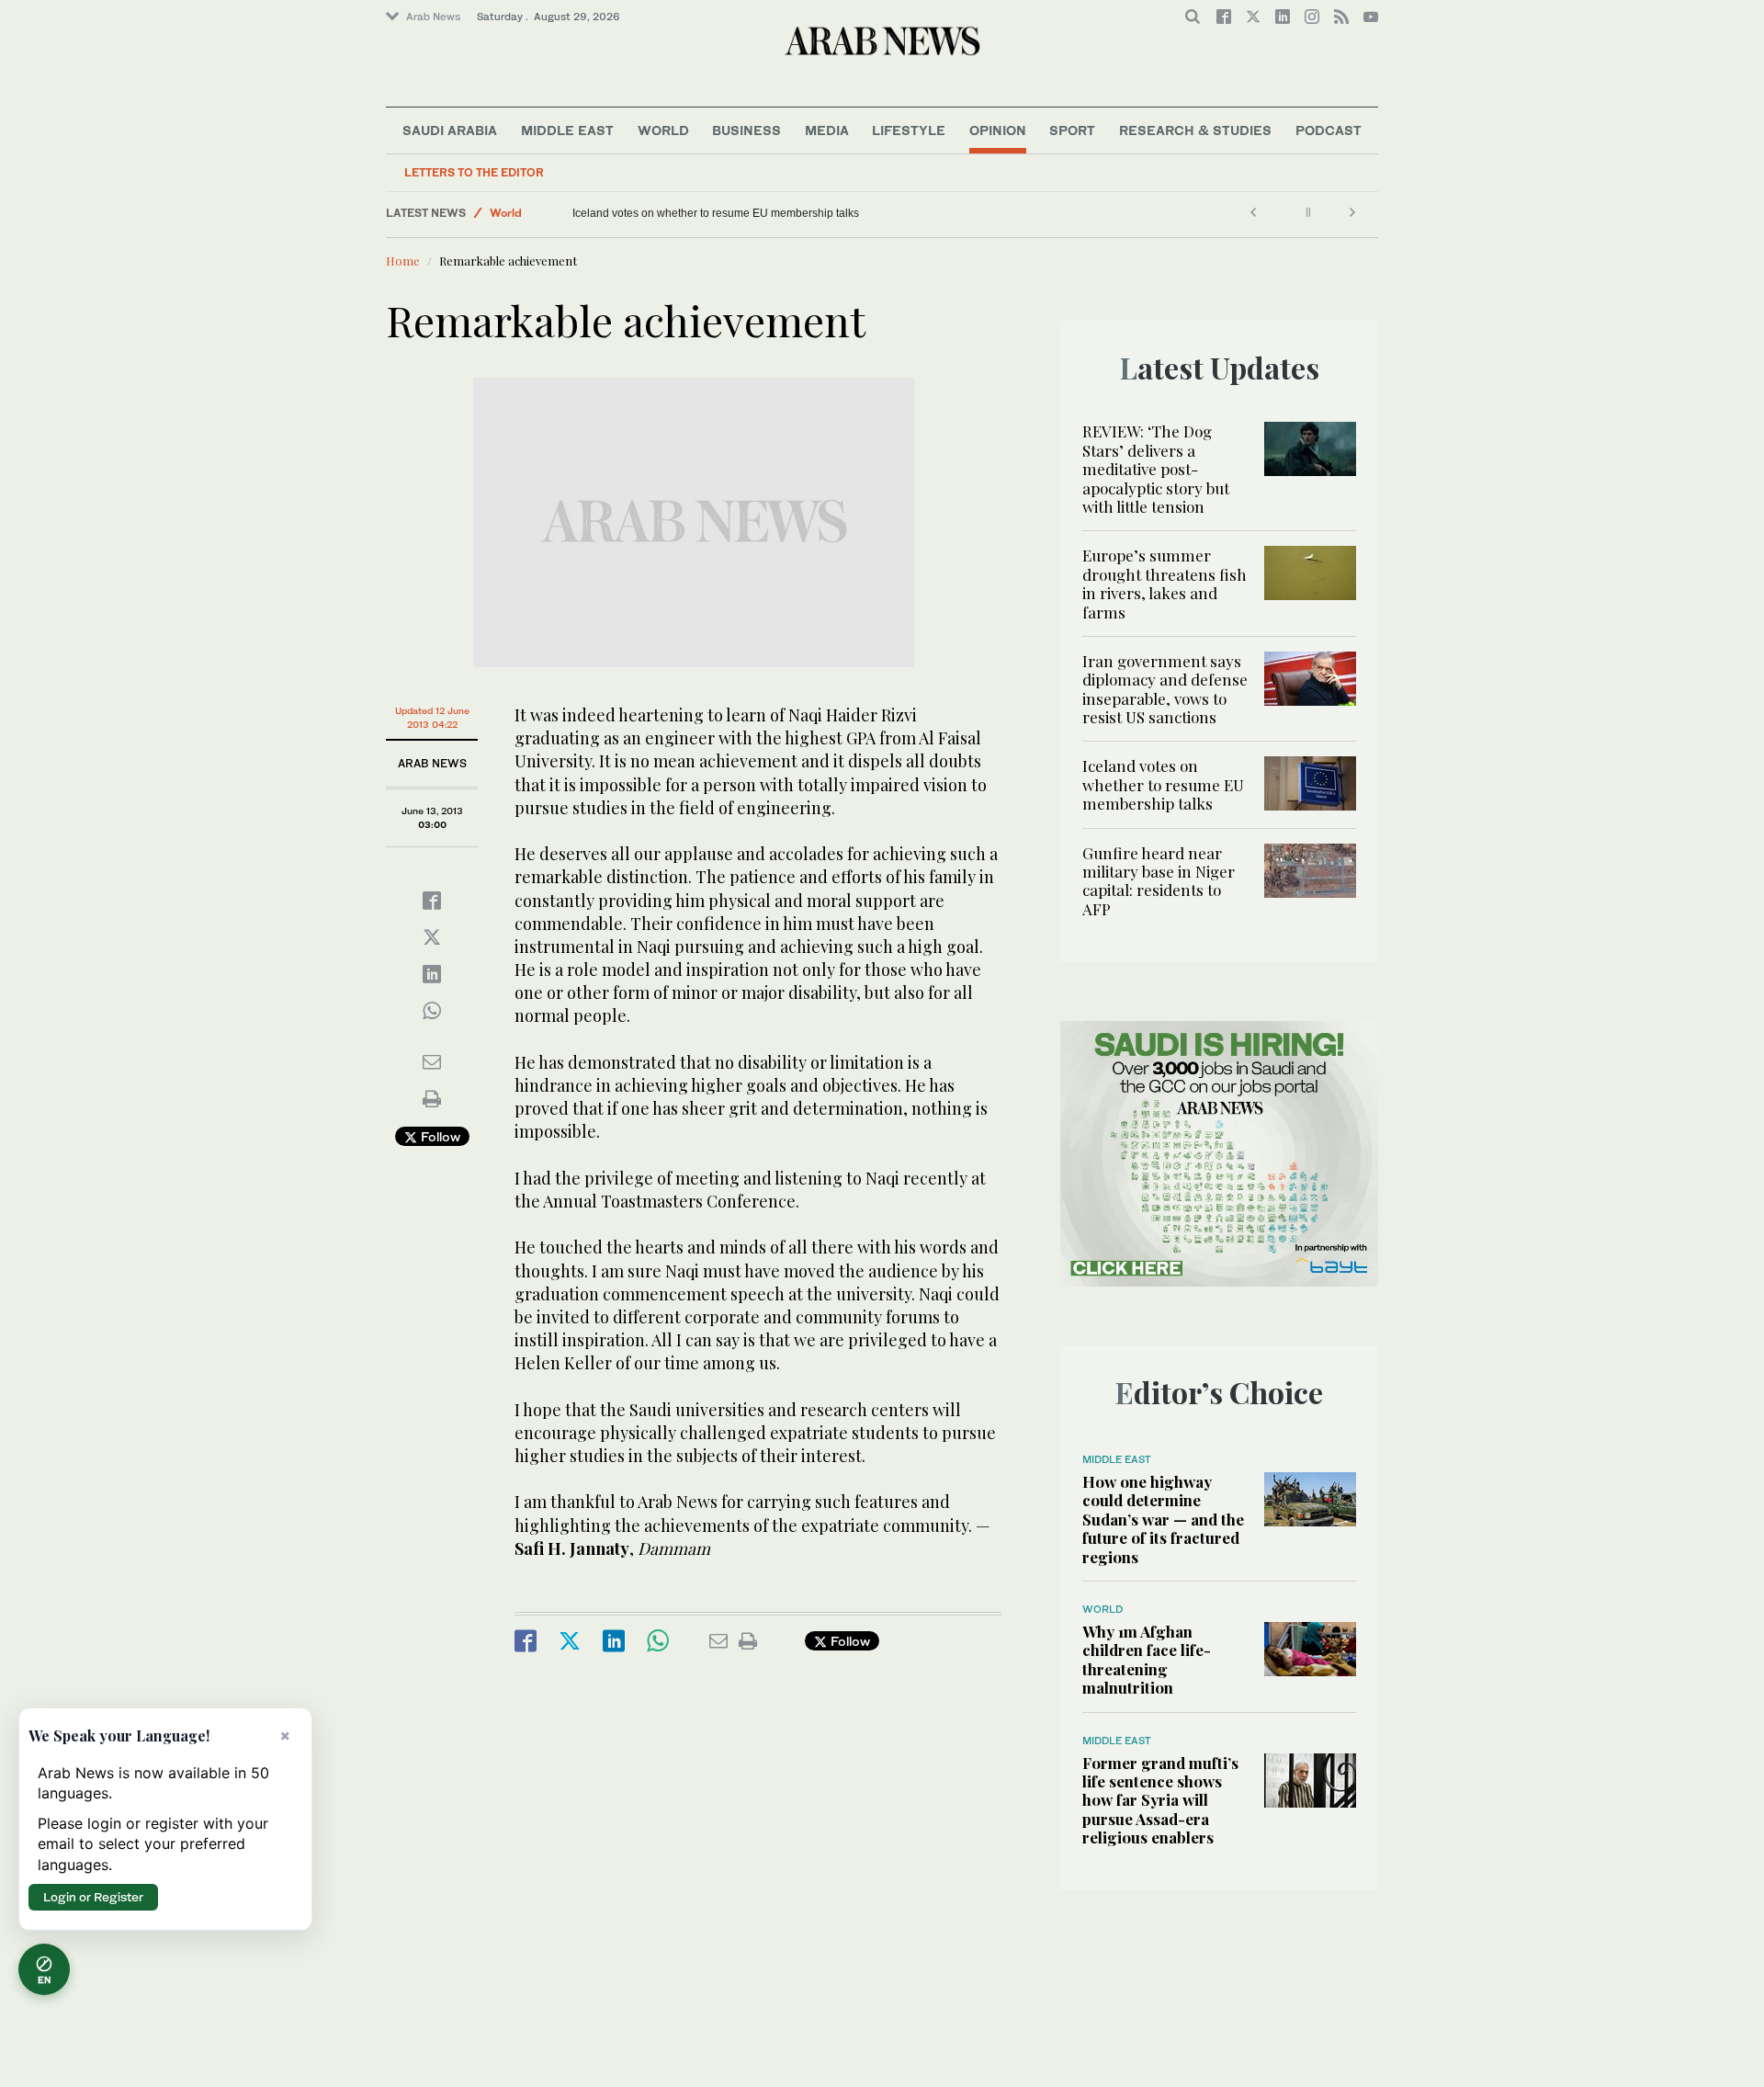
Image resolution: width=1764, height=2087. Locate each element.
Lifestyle (909, 130)
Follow (439, 1136)
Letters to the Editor (474, 172)
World (663, 130)
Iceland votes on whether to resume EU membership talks (716, 213)
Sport (1072, 130)
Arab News (433, 17)
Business (746, 130)
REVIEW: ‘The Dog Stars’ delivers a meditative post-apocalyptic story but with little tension (1156, 469)
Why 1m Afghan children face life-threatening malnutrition (1147, 1659)
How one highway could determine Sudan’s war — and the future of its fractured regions (1163, 1519)
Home (403, 261)
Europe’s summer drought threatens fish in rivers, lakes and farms (1165, 583)
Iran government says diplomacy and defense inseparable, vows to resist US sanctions (1165, 689)
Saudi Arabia (450, 130)
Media (827, 130)
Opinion (998, 130)
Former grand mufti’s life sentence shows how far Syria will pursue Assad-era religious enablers (1160, 1800)
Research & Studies (1195, 130)
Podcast (1329, 130)
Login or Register (93, 1897)
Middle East (567, 130)
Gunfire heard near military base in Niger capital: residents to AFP (1159, 881)
